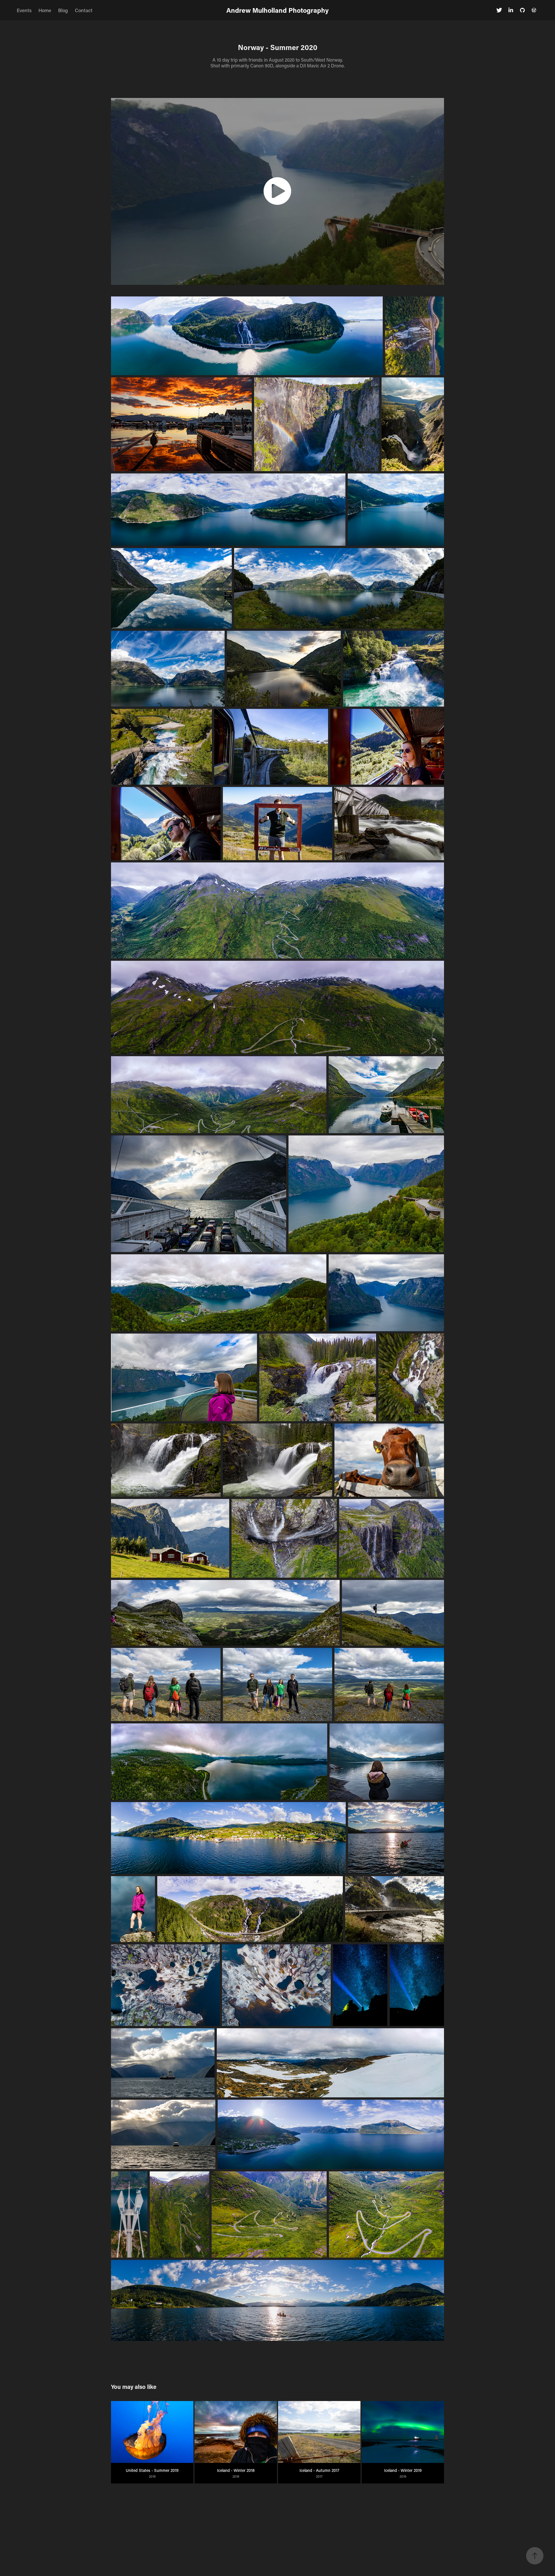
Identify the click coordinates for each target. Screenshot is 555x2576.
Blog (63, 10)
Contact (84, 10)
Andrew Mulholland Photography (277, 10)
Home (45, 10)
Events (24, 10)
